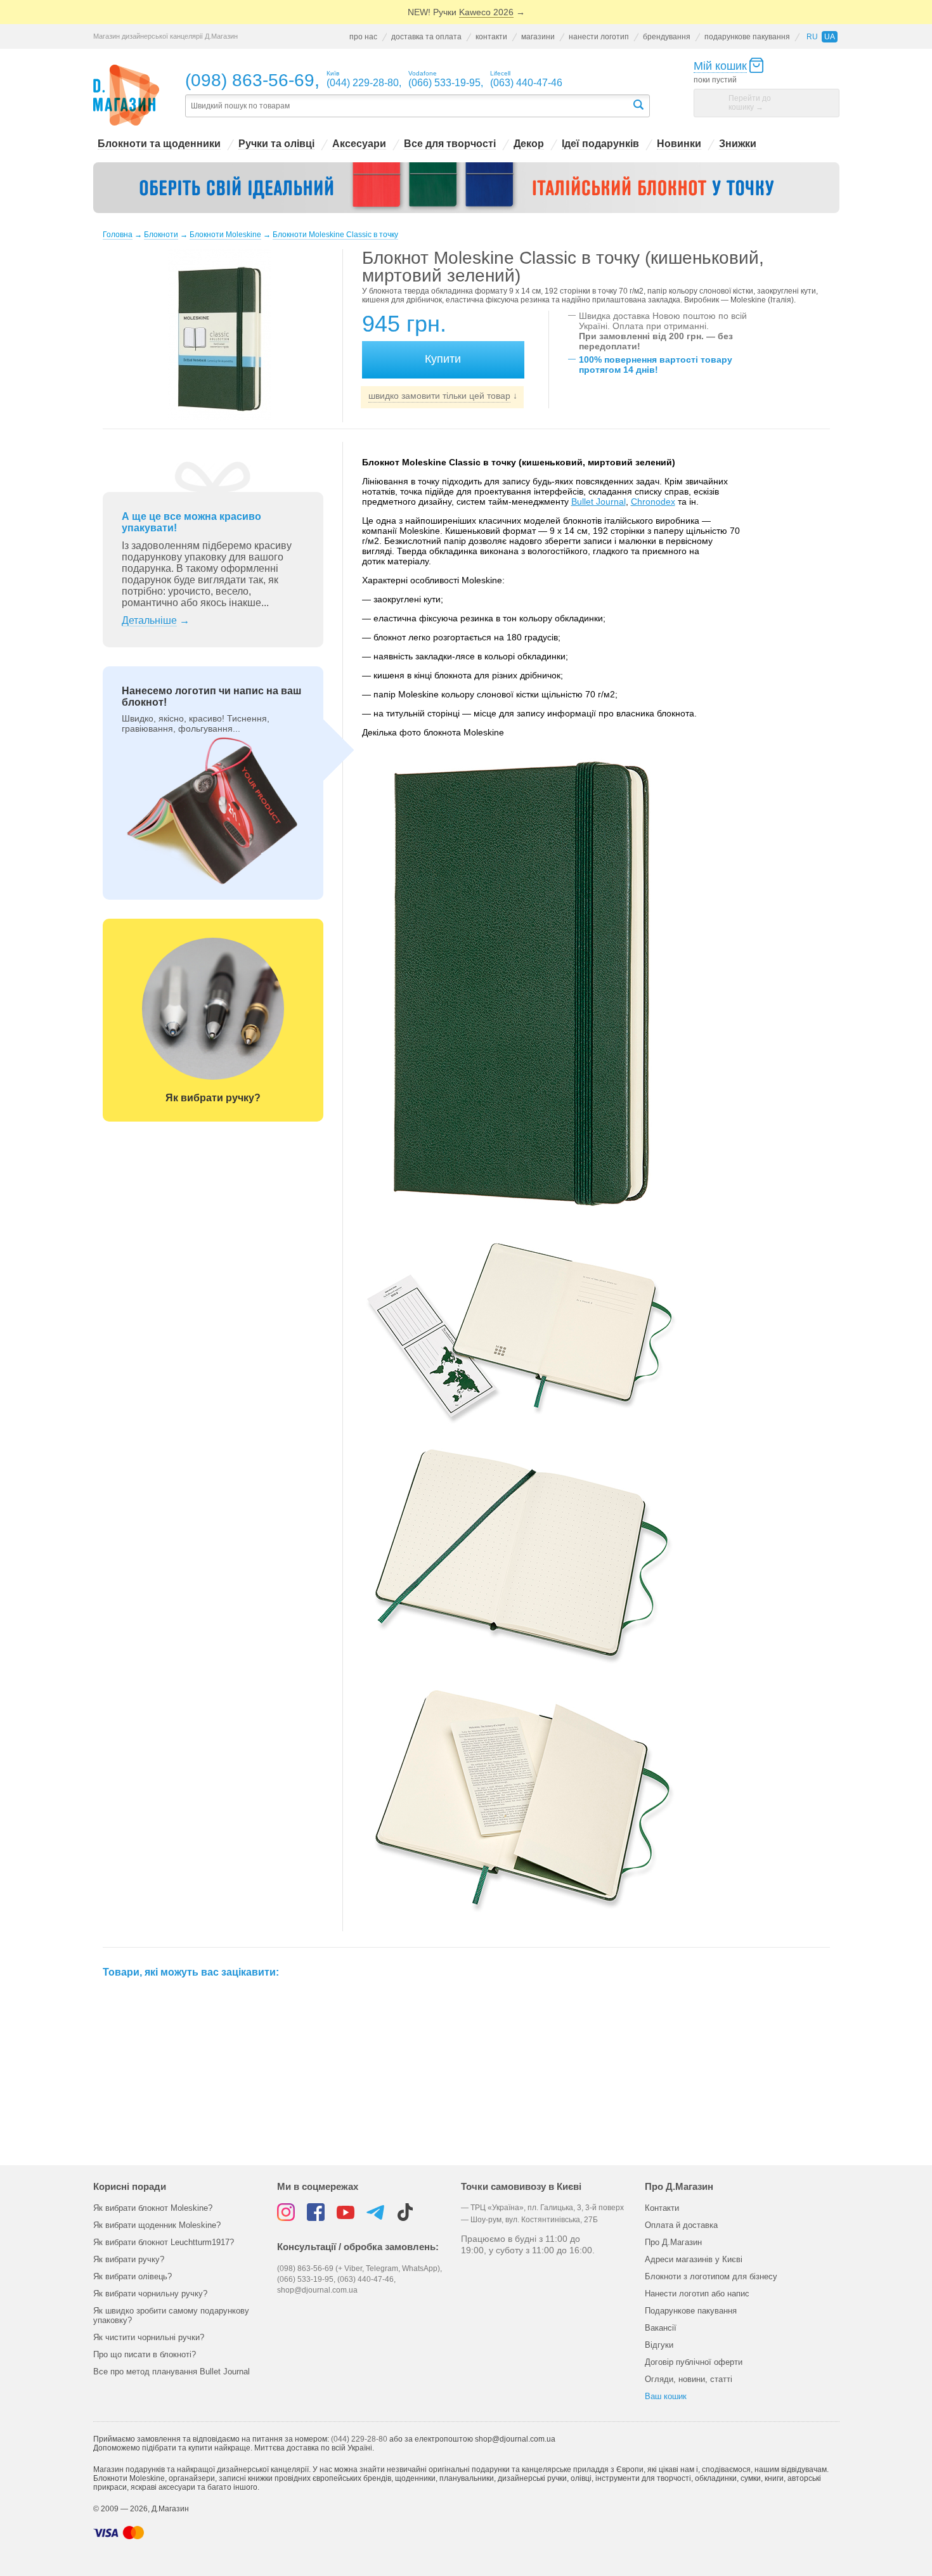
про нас (363, 37)
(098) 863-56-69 (250, 80)
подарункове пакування (747, 37)
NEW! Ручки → (466, 12)
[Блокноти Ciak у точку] (466, 188)
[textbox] (408, 106)
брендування (667, 37)
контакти (491, 37)
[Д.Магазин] (126, 95)
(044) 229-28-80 (359, 2439)
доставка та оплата (426, 37)
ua (830, 37)
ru (812, 37)
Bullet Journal (599, 502)
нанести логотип (599, 37)
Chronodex (653, 502)
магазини (538, 37)
